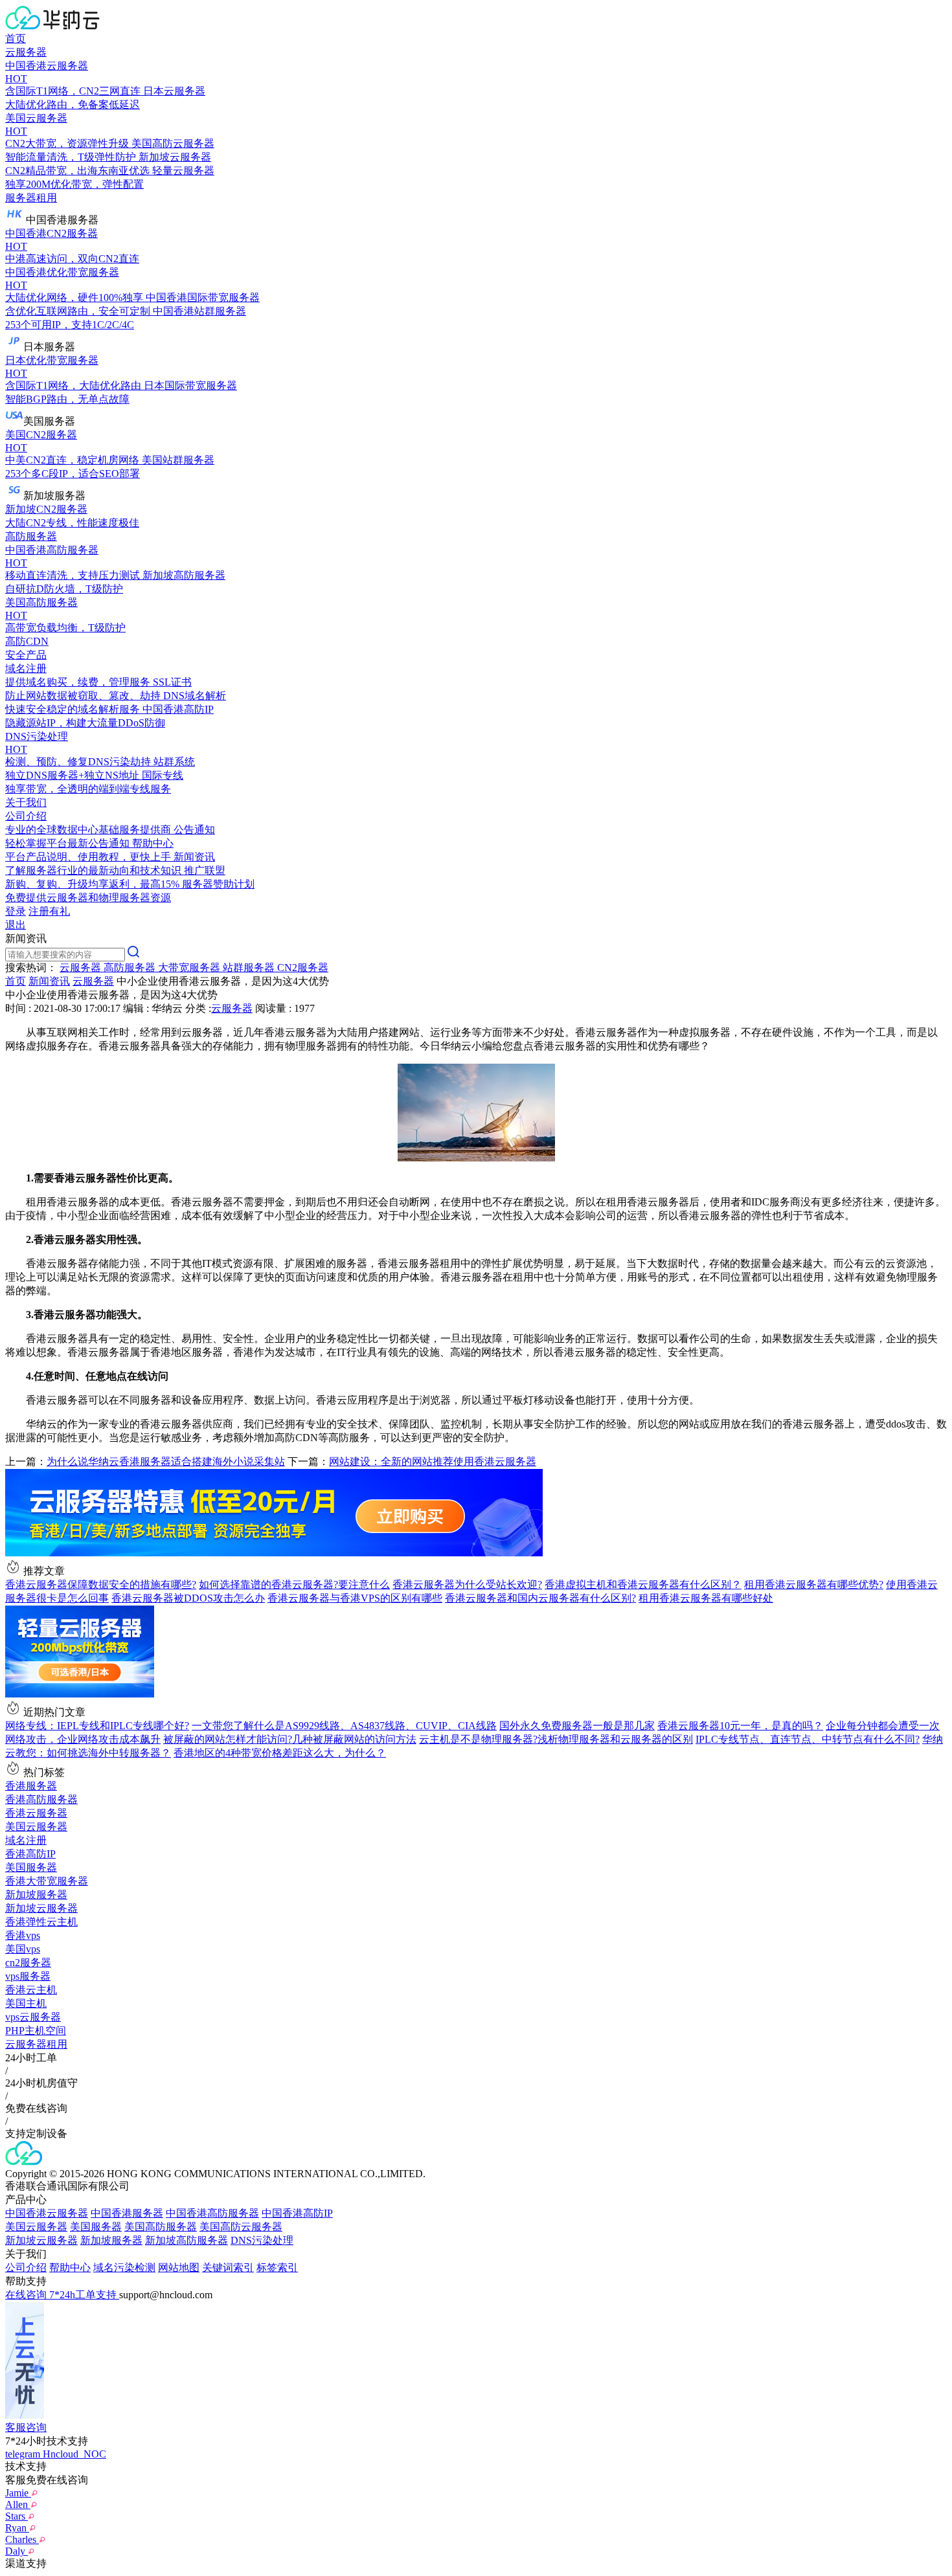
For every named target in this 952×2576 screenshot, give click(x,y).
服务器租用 (31, 198)
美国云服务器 (36, 1827)
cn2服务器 (28, 1963)
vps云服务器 (33, 2017)
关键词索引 (228, 2268)
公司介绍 (26, 2268)
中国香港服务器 (127, 2213)
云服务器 (26, 52)
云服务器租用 (36, 2044)
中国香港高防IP (297, 2213)
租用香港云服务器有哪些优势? (814, 1585)
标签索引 (277, 2268)
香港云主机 (31, 1990)
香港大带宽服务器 (47, 1881)
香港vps (23, 1935)
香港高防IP (30, 1854)
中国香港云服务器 (47, 2213)
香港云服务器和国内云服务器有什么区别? (540, 1598)
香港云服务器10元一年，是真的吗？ (740, 1726)
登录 (16, 911)
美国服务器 (31, 1867)
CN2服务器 (303, 968)
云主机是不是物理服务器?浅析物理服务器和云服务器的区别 (556, 1739)
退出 (16, 925)
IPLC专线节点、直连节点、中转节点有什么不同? (808, 1739)
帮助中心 (70, 2268)
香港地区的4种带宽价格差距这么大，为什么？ (280, 1753)
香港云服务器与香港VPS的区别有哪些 (355, 1598)
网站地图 (179, 2268)
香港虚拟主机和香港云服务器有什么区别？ (643, 1585)
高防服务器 (31, 536)
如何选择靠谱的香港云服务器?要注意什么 (294, 1585)
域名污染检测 (124, 2268)
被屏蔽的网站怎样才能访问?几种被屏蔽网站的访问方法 (290, 1739)
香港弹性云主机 (41, 1922)
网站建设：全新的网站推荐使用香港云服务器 (433, 1462)
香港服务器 (31, 1786)
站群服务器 (250, 968)
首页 (16, 39)
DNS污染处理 (262, 2240)
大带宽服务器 (190, 968)
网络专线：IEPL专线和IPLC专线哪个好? (97, 1726)
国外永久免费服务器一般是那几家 (577, 1726)
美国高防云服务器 (241, 2227)
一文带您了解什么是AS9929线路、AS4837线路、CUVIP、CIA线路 (344, 1726)
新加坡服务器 (36, 1895)
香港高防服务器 (41, 1799)
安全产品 (26, 655)
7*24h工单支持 (84, 2295)
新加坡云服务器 (41, 1908)
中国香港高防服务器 (212, 2213)
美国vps (23, 1949)
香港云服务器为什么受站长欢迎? (467, 1585)
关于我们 (26, 802)
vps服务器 (28, 1976)
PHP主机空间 (36, 2031)
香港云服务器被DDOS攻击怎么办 (188, 1598)
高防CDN (27, 641)
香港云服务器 (36, 1813)
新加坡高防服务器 (187, 2240)
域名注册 (26, 1840)
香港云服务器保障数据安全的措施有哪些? (101, 1585)
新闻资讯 (49, 981)
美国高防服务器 (161, 2227)
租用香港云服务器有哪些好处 (706, 1598)
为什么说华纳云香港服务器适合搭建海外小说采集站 (166, 1462)
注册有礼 (49, 911)
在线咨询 (27, 2295)
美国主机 (26, 2003)
